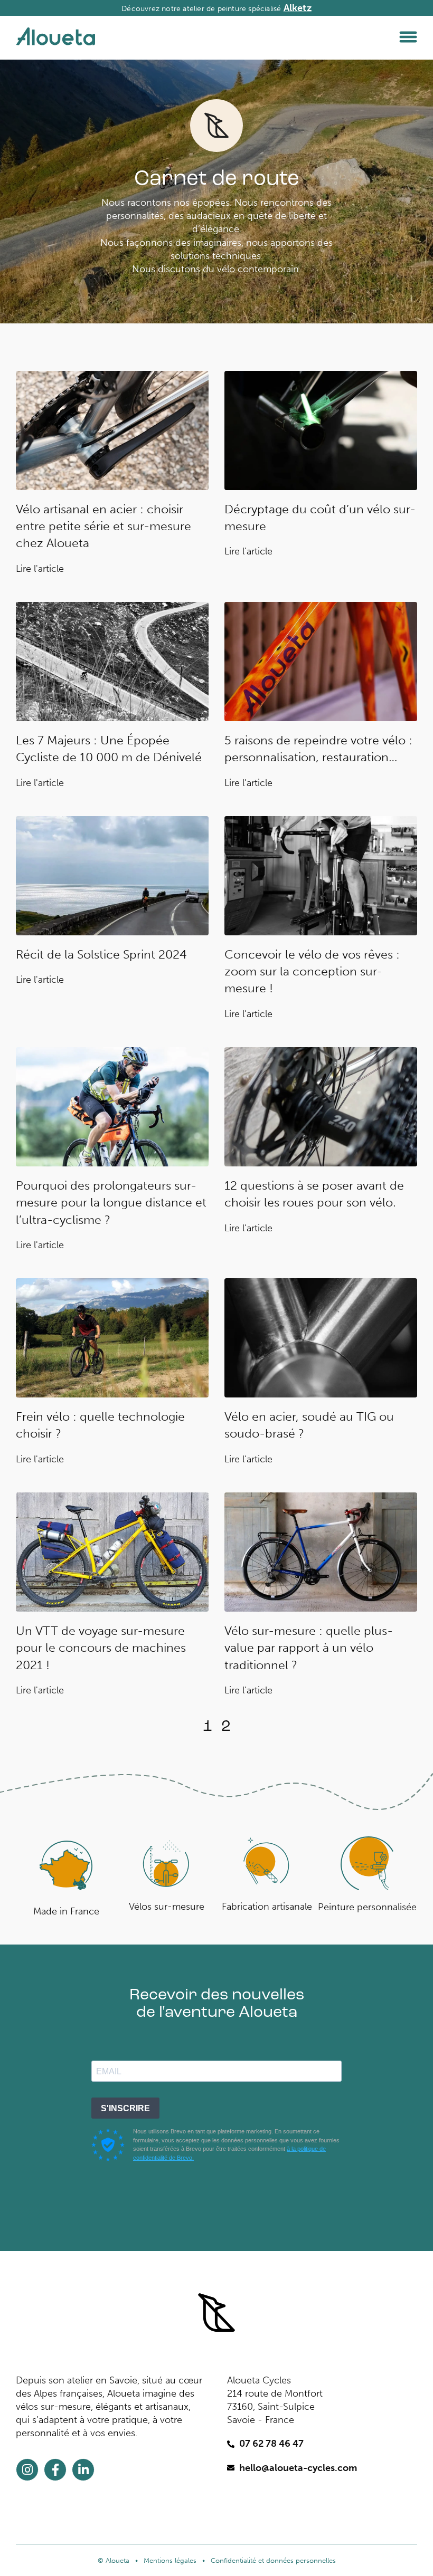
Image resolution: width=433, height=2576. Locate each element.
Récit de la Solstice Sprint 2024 (101, 954)
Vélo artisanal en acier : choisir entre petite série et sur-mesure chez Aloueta (103, 526)
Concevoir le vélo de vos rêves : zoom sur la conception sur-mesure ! (312, 971)
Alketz (298, 8)
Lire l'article (40, 569)
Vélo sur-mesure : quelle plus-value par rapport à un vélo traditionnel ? (309, 1648)
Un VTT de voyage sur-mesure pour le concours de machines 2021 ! (101, 1648)
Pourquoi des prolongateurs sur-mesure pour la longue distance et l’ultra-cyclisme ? (111, 1202)
